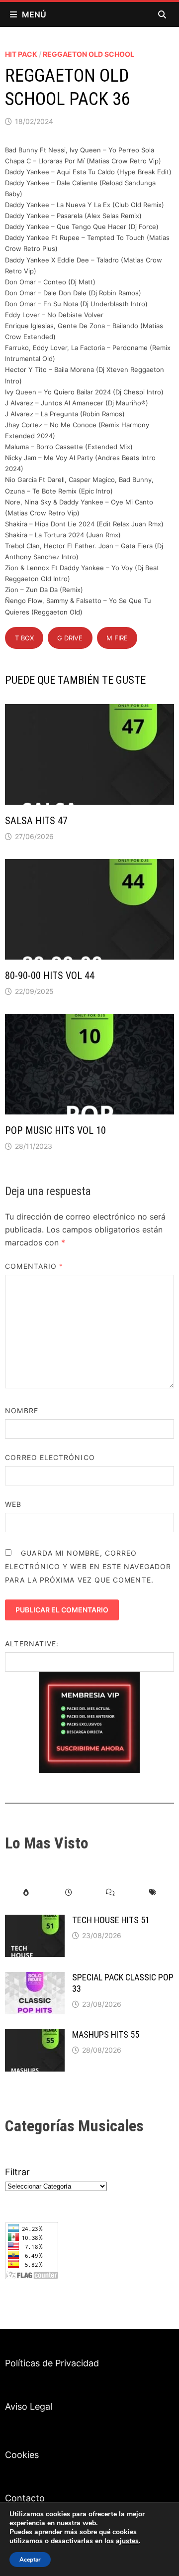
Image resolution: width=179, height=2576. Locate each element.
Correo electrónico (50, 1457)
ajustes (127, 2541)
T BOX (24, 638)
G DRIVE (70, 638)
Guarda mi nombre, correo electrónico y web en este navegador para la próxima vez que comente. (88, 1566)
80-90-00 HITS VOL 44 (50, 976)
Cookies (22, 2455)
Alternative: (32, 1644)
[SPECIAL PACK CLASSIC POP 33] (35, 1979)
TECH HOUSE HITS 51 (111, 1920)
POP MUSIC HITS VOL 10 (55, 1130)
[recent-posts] (68, 1893)
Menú (34, 14)
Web (13, 1504)
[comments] (111, 1893)
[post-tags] (153, 1893)
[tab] (26, 1893)
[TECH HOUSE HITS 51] (35, 1921)
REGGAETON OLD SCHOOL (89, 54)
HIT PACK (21, 54)
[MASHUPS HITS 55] (35, 2036)
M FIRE (117, 638)
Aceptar (30, 2560)
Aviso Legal (29, 2406)
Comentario (34, 1266)
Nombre (21, 1411)
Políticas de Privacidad (52, 2363)
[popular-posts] (26, 1893)
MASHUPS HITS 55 (106, 2034)
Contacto (25, 2498)
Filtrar (17, 2172)
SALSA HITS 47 (36, 821)
